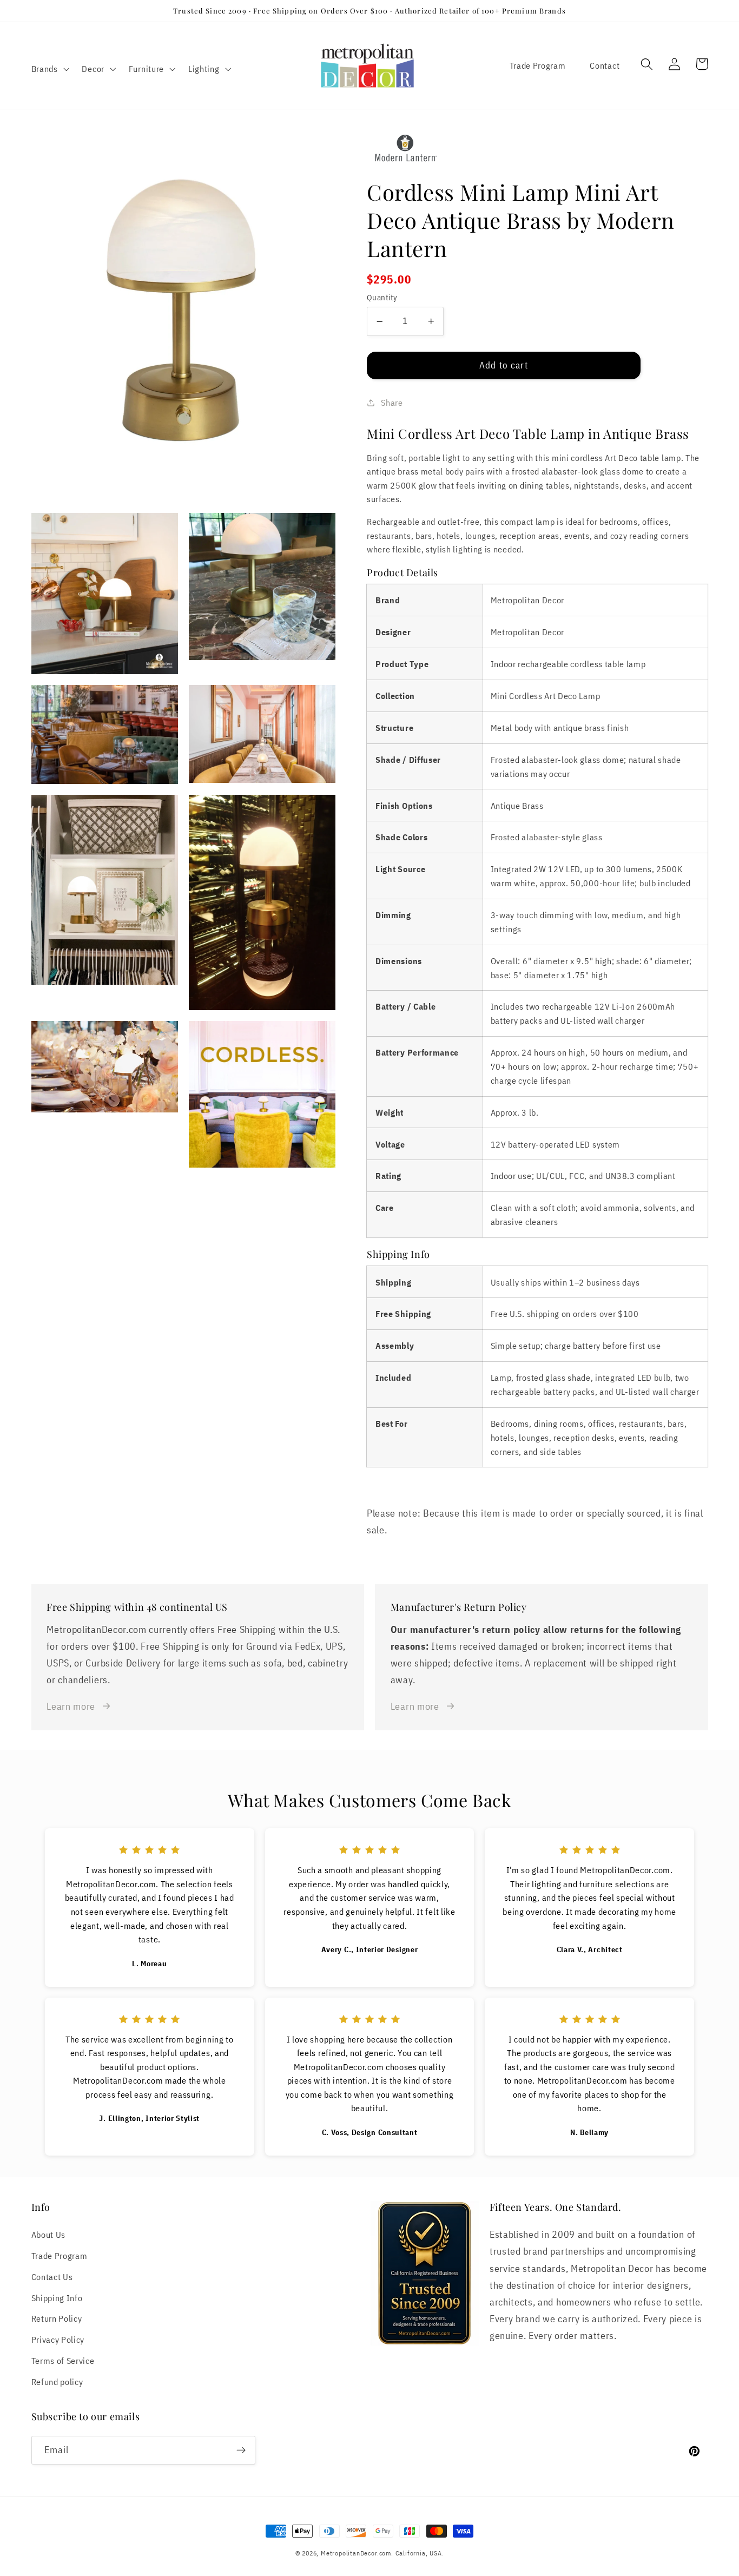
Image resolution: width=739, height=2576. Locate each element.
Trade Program (538, 65)
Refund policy (57, 2381)
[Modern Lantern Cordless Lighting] (537, 150)
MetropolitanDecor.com (356, 2553)
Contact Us (52, 2277)
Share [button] (392, 402)
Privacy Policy (58, 2339)
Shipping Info (57, 2298)
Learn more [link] (71, 1706)
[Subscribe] (241, 2450)
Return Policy (57, 2318)
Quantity (382, 297)
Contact (605, 65)
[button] (49, 69)
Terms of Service (63, 2360)
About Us (49, 2234)
